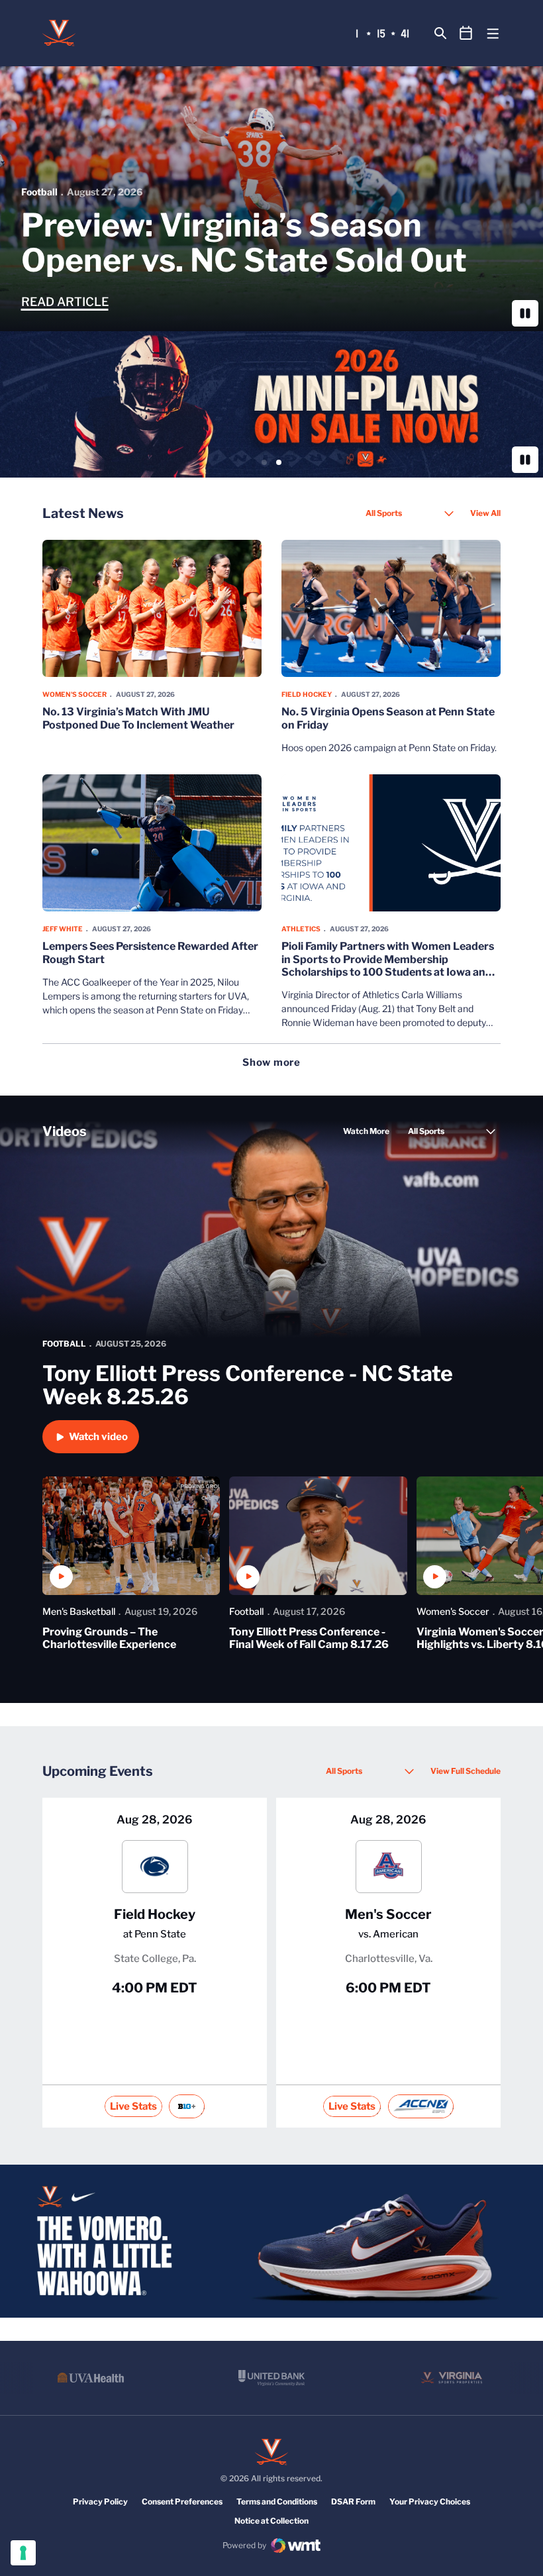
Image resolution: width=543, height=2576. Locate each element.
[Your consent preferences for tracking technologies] (23, 2553)
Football (39, 192)
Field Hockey (307, 694)
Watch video (98, 1437)
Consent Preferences (182, 2501)
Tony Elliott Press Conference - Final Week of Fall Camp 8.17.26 (309, 1638)
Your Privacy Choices (430, 2501)
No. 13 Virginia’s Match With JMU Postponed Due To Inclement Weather (138, 718)
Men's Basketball (79, 1611)
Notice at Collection (271, 2521)
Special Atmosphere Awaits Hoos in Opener (231, 243)
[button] (264, 462)
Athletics (301, 929)
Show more (271, 1063)
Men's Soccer (388, 1914)
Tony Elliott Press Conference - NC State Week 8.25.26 (248, 1385)
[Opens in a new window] (271, 404)
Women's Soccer (74, 694)
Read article (65, 302)
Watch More (366, 1131)
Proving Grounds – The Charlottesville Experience (109, 1638)
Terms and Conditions (277, 2501)
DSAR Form (353, 2501)
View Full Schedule (466, 1771)
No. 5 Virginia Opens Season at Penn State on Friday (388, 718)
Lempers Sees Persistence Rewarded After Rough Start (150, 953)
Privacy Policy (100, 2501)
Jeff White (63, 929)
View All (485, 513)
